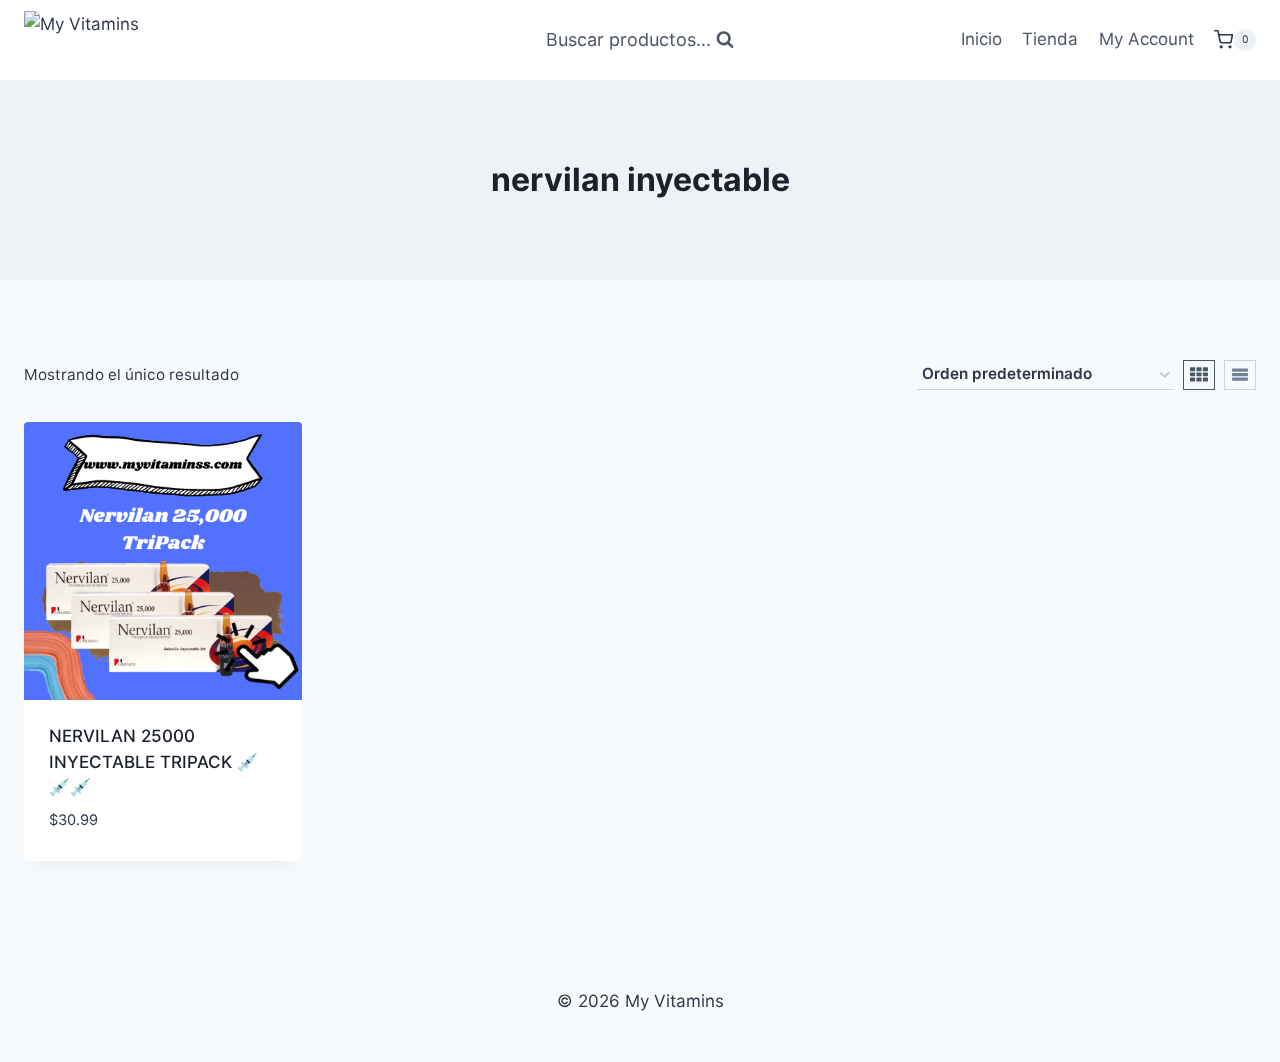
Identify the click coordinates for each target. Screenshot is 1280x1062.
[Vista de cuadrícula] (1199, 375)
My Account (1146, 39)
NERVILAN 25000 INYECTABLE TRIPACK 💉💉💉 (153, 761)
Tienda (1050, 39)
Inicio (981, 39)
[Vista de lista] (1240, 375)
